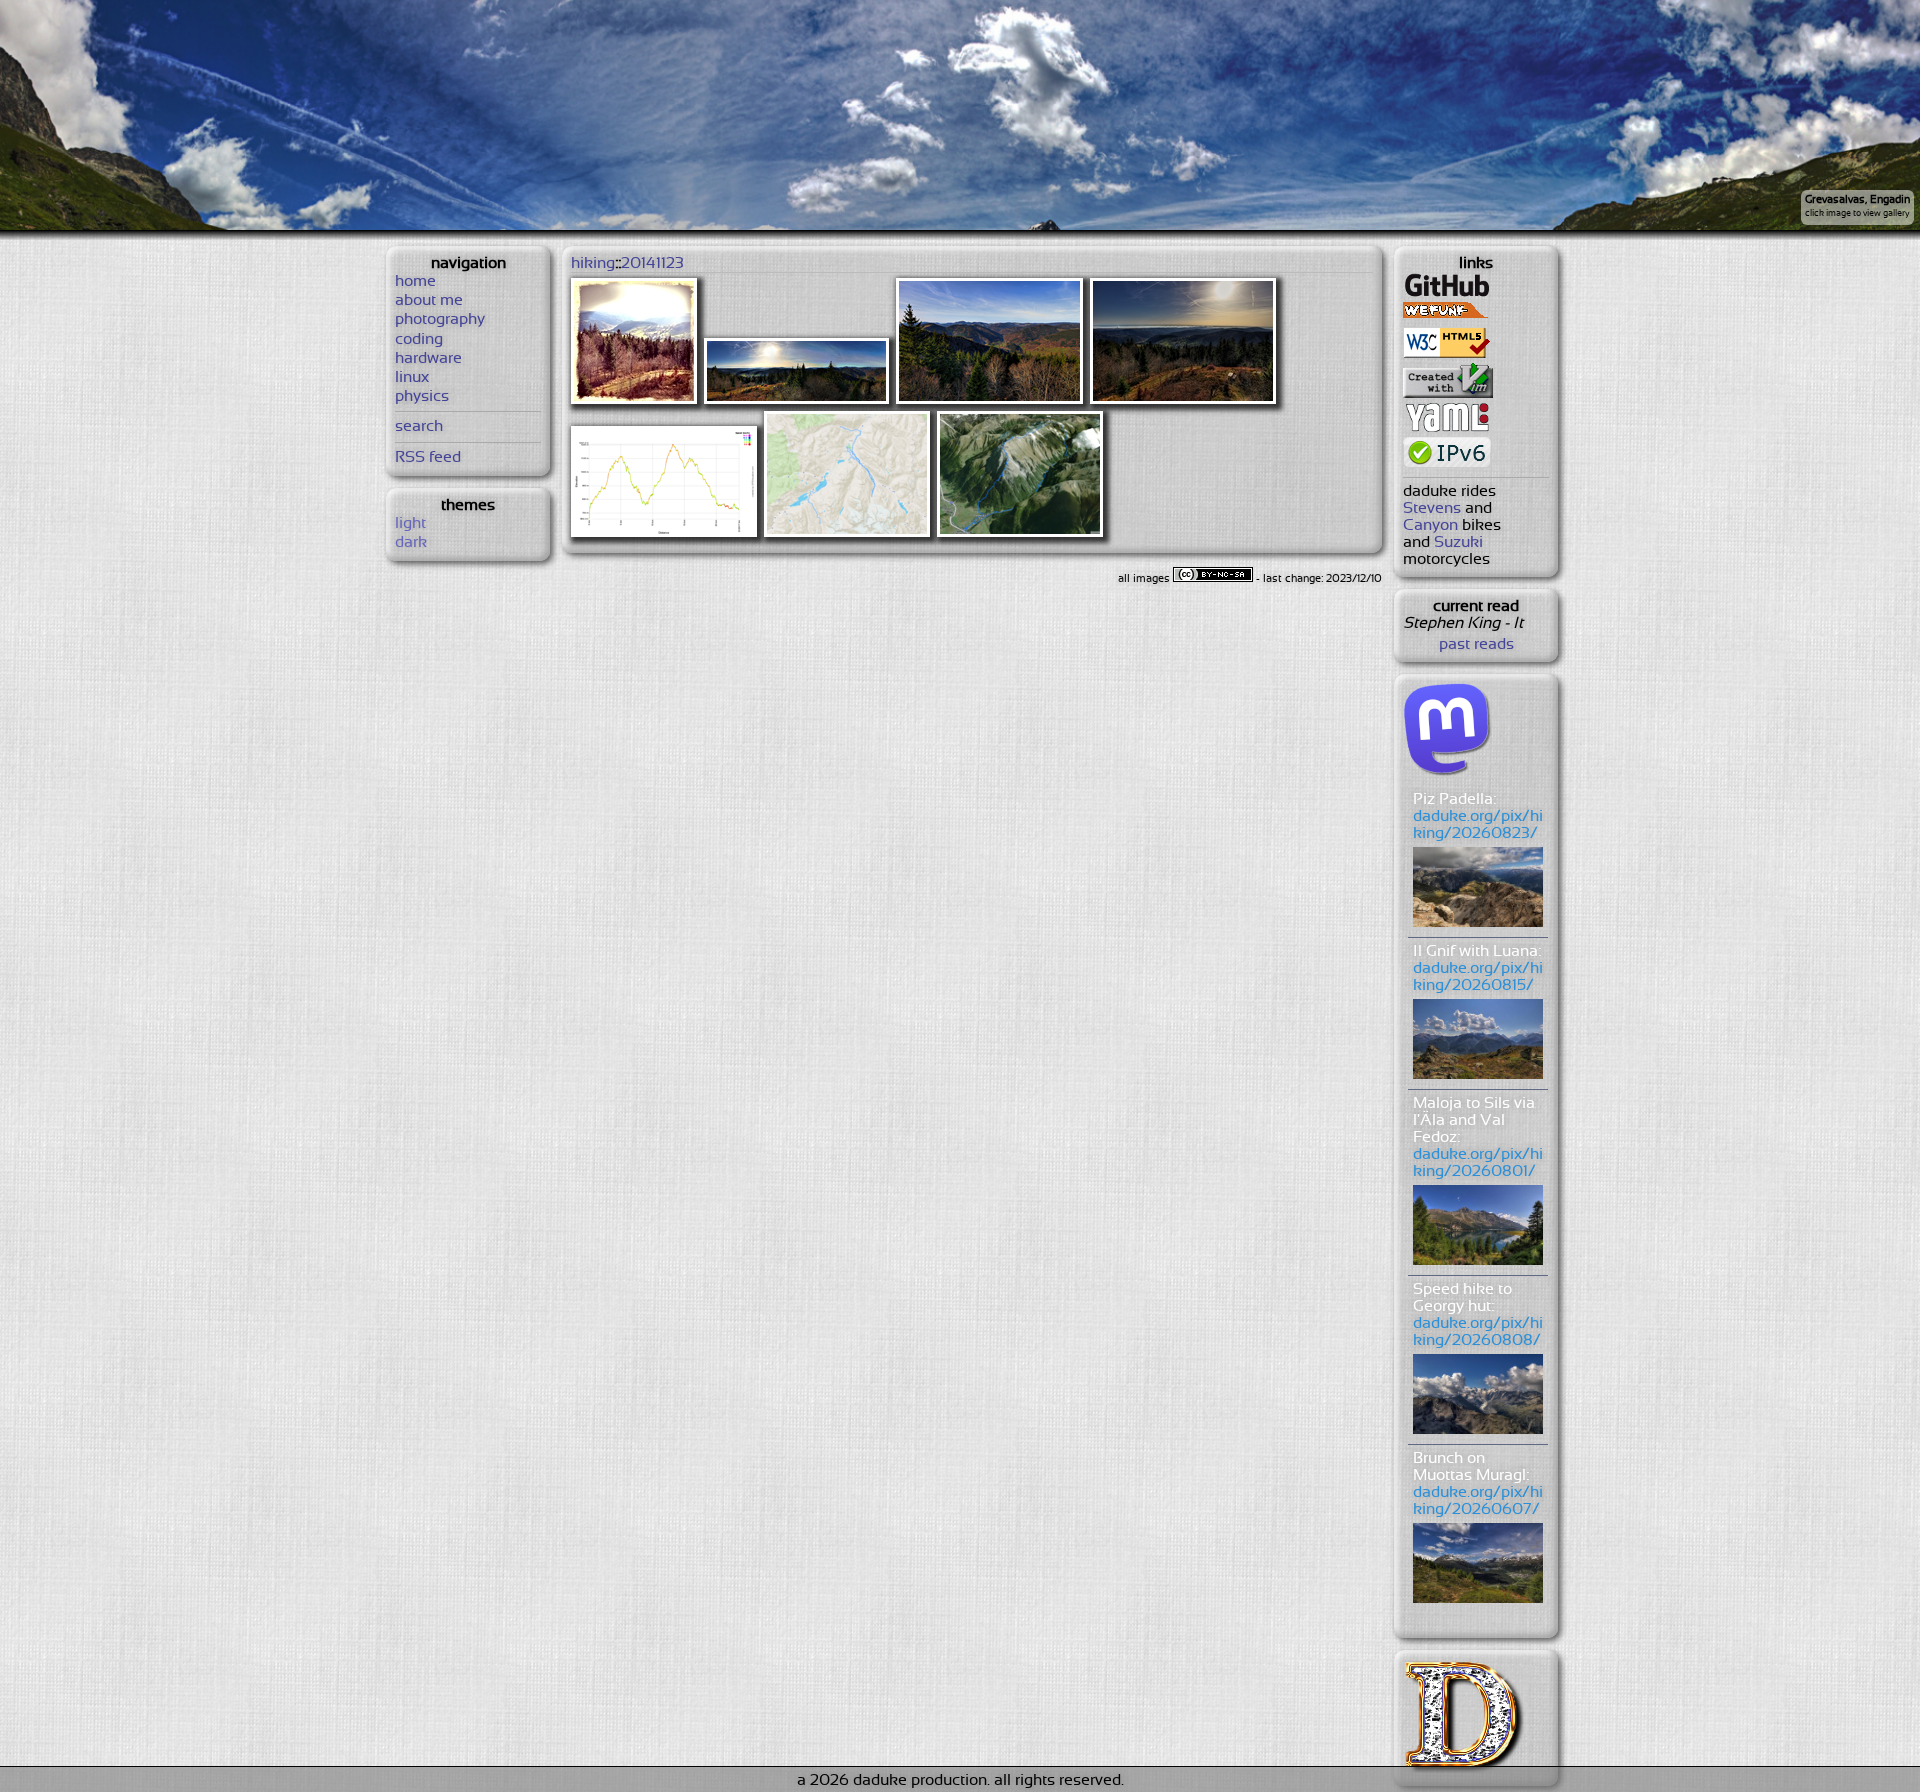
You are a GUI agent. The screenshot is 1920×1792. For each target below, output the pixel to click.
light (410, 523)
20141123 (652, 263)
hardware (428, 358)
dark (411, 542)
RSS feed (428, 457)
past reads (1476, 644)
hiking (593, 263)
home (415, 281)
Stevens (1432, 508)
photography (440, 319)
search (419, 426)
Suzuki (1458, 542)
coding (419, 339)
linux (412, 377)
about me (429, 300)
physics (422, 396)
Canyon (1430, 525)
